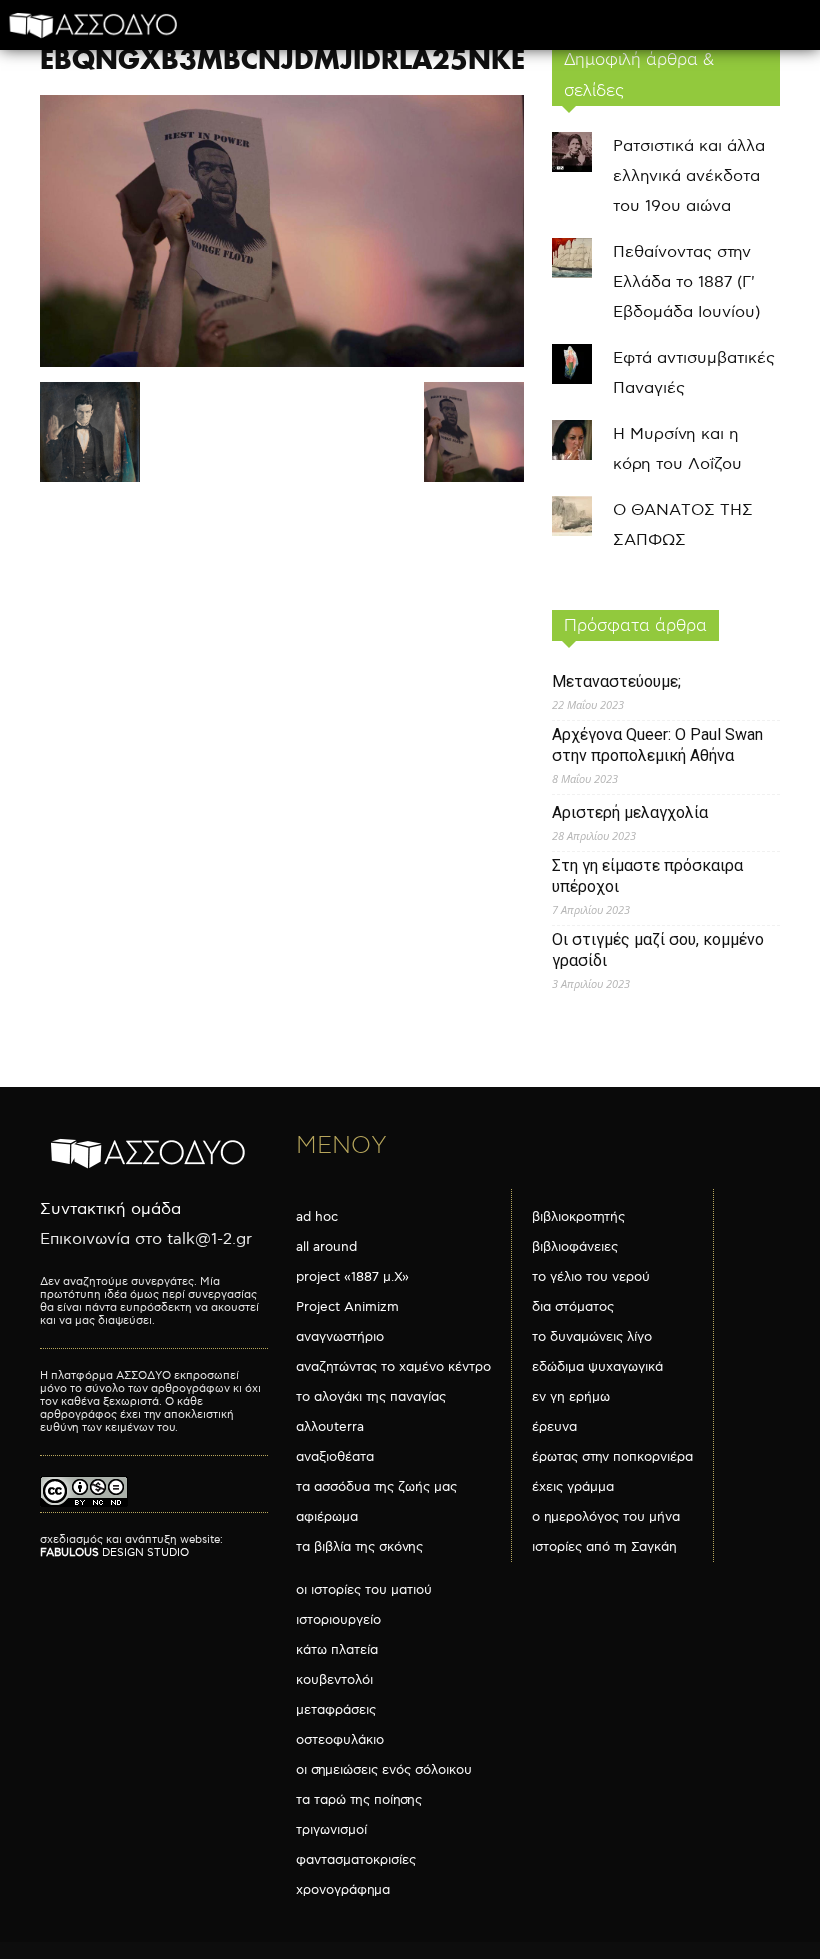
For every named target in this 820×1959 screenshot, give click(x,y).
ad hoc (317, 1217)
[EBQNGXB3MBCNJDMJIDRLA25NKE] (282, 362)
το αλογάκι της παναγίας (371, 1397)
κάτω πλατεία (337, 1650)
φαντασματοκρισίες (356, 1860)
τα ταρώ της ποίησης (359, 1800)
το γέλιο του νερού (591, 1277)
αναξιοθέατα (335, 1457)
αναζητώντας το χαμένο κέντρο (393, 1367)
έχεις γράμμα (573, 1487)
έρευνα (554, 1427)
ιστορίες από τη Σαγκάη (604, 1547)
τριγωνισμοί (331, 1830)
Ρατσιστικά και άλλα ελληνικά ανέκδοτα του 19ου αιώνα (689, 176)
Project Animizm (347, 1307)
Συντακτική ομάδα (110, 1209)
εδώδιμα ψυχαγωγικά (597, 1367)
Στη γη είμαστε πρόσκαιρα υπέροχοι (647, 876)
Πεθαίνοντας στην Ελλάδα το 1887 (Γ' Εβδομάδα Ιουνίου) (686, 282)
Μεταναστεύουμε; (616, 681)
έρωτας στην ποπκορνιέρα (612, 1457)
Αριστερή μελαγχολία (630, 812)
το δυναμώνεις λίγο (592, 1337)
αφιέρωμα (327, 1517)
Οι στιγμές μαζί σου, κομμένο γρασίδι (658, 950)
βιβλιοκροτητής (578, 1217)
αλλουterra (330, 1427)
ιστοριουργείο (338, 1620)
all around (326, 1247)
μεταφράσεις (336, 1710)
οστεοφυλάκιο (340, 1740)
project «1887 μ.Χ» (352, 1277)
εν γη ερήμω (571, 1397)
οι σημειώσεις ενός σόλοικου (384, 1770)
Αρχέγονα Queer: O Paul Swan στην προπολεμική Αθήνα (657, 745)
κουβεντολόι (334, 1680)
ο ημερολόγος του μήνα (606, 1517)
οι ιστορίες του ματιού (364, 1590)
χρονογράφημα (343, 1890)
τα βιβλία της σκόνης (359, 1547)
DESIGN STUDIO (114, 1552)
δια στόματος (573, 1307)
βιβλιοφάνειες (575, 1247)
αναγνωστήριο (340, 1337)
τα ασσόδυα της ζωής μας (376, 1487)
